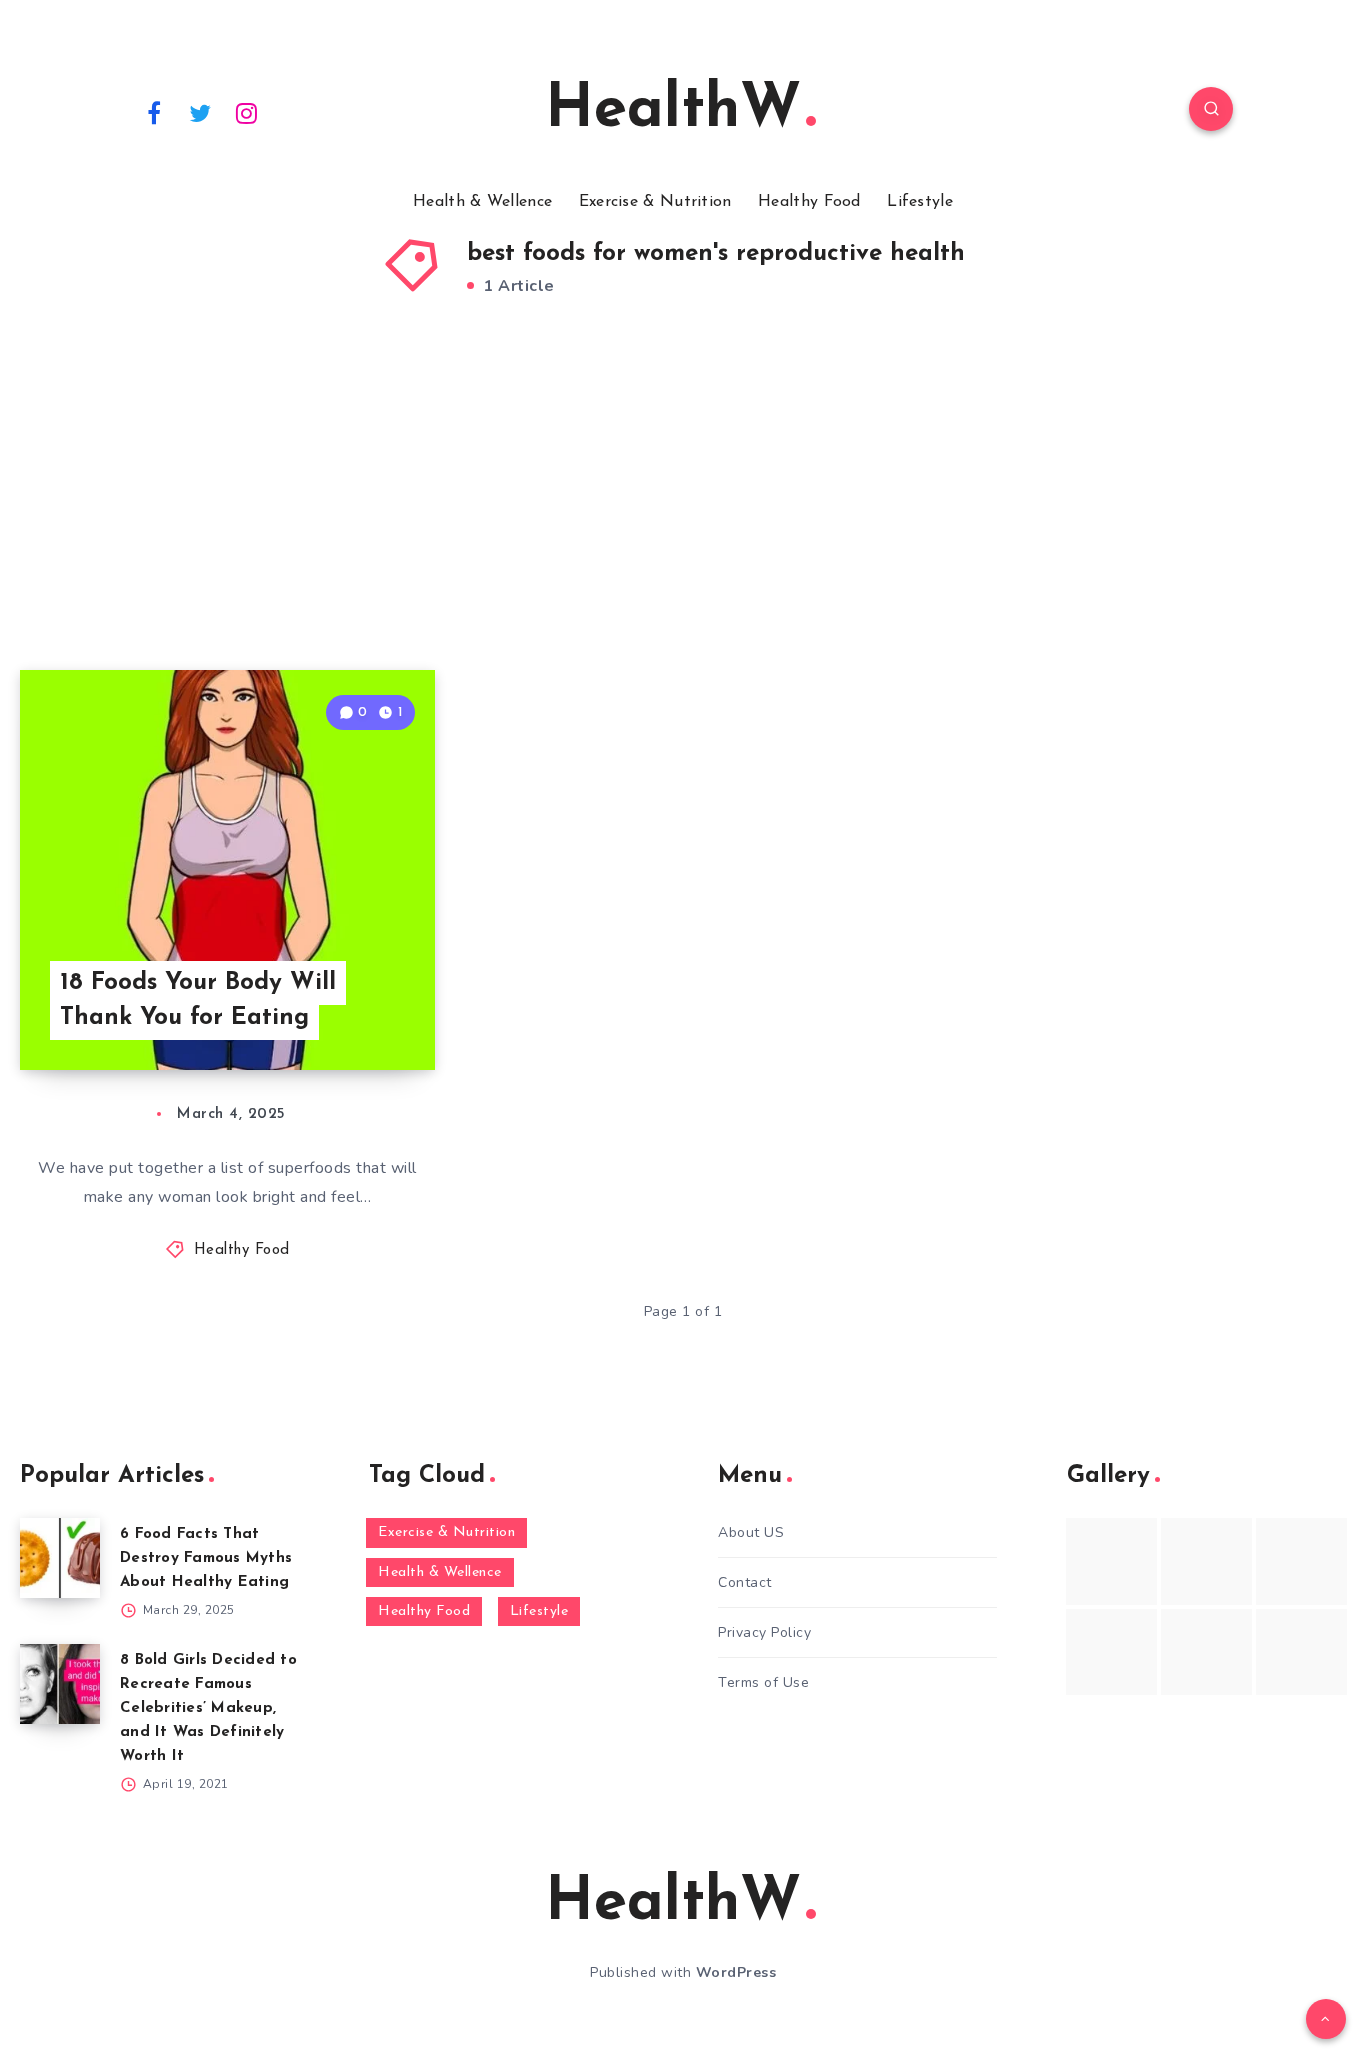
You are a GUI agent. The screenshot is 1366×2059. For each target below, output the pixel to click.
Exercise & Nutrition (655, 202)
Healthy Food (809, 202)
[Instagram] (247, 112)
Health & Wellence (482, 202)
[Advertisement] (683, 510)
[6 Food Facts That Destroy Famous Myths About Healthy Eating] (60, 1558)
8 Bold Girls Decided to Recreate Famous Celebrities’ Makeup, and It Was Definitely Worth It (208, 1708)
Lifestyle (920, 202)
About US (751, 1532)
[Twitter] (201, 112)
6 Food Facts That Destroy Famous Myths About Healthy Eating (206, 1558)
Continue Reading (341, 1011)
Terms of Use (763, 1682)
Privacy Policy (764, 1632)
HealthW (673, 111)
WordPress (736, 1972)
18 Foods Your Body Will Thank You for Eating (198, 1000)
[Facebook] (154, 112)
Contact (745, 1582)
